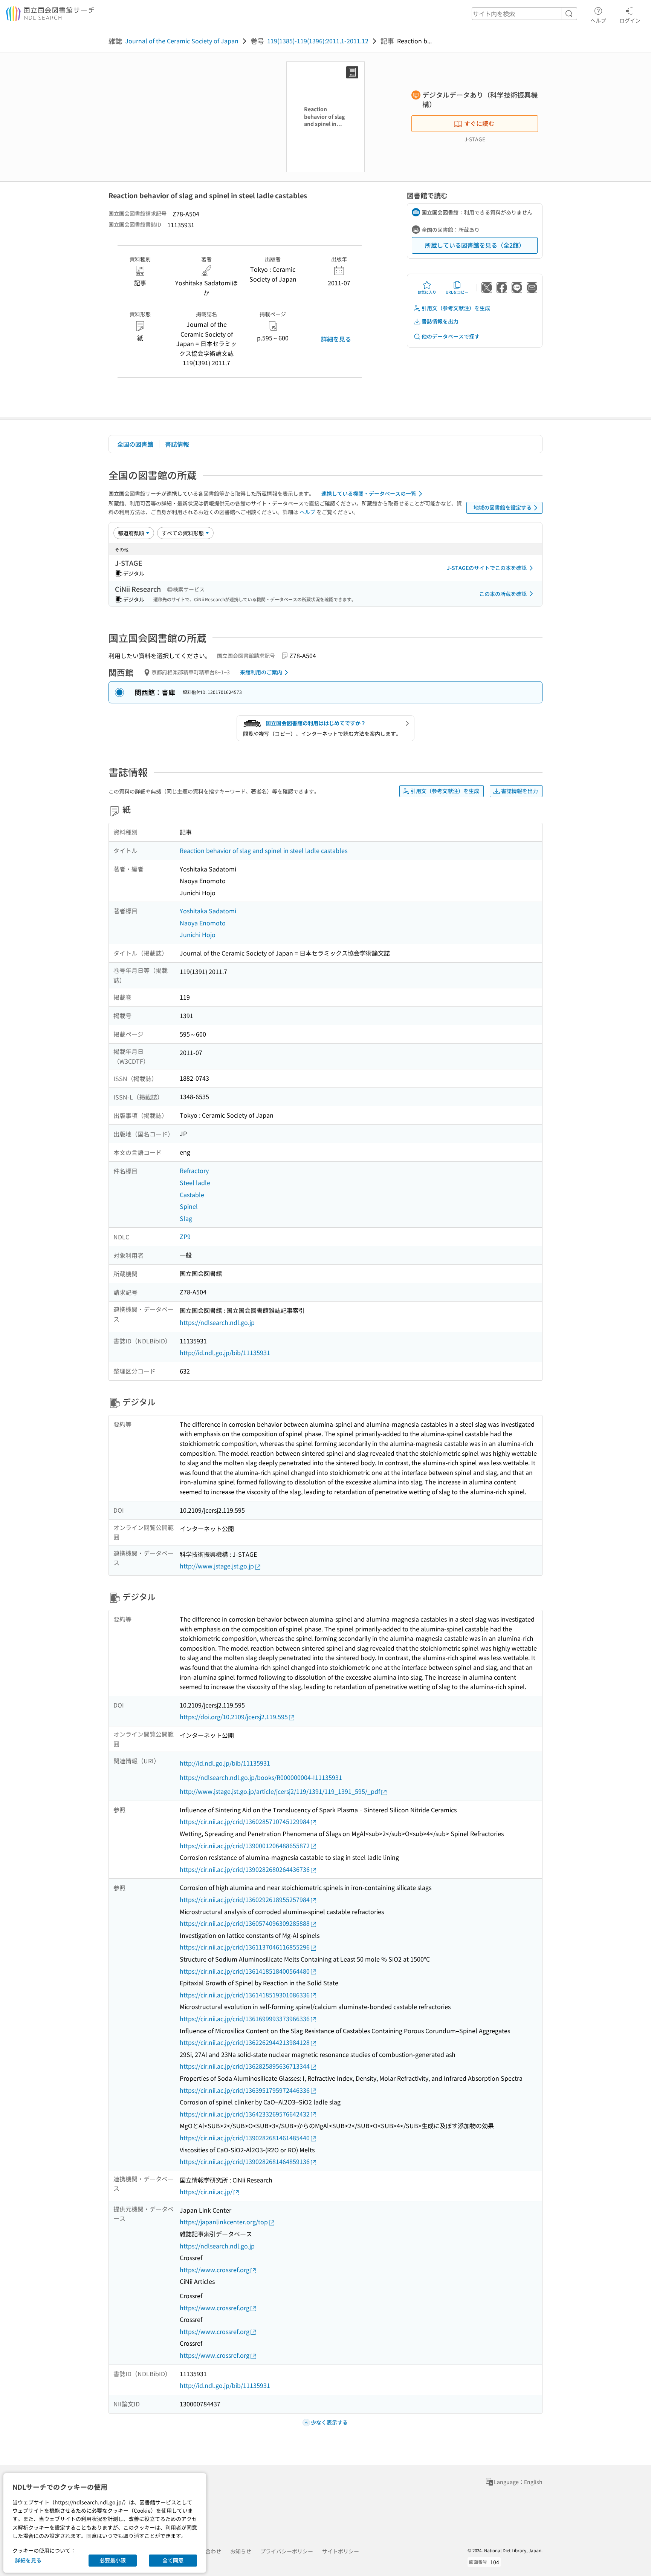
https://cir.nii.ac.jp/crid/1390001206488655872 (245, 1845)
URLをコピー (457, 292)
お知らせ (241, 2551)
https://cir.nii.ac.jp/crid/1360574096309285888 (245, 1923)
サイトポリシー (341, 2551)
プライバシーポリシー (287, 2551)
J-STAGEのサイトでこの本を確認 (487, 568)
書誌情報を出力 (440, 321)
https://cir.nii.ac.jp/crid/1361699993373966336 (245, 2019)
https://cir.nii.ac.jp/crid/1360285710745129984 (245, 1821)
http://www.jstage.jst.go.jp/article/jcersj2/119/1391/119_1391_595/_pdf (280, 1791)
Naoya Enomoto (203, 923)
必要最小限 (113, 2560)
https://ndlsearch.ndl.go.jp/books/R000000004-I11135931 (261, 1777)
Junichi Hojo (198, 934)
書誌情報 (177, 444)
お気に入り (427, 292)
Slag (186, 1218)
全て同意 (173, 2560)
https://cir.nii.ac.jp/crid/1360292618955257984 (245, 1899)
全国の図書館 (135, 444)
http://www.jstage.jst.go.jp (217, 1566)
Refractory (194, 1170)
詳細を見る (336, 339)
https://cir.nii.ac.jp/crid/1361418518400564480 (245, 1971)
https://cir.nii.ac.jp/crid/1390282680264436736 (245, 1869)
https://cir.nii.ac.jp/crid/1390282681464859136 (245, 2161)
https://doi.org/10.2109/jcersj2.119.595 (234, 1717)
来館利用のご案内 (261, 672)
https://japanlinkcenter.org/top (224, 2222)
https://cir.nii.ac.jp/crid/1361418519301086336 (245, 1995)
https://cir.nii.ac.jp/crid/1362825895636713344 (245, 2066)
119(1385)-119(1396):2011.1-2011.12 (318, 41)
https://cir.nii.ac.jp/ (206, 2192)
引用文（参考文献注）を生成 (456, 308)
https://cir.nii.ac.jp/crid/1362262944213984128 (245, 2042)
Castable (192, 1195)
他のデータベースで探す (451, 336)
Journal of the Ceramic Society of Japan (182, 41)
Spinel (189, 1206)
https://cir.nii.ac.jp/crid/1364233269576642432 (245, 2114)
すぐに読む (479, 123)
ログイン (630, 20)
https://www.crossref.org (215, 2270)
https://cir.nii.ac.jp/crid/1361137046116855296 (245, 1947)
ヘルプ (598, 20)
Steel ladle (195, 1182)
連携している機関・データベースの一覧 (369, 493)
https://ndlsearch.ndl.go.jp (217, 1322)
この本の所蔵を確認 (503, 594)
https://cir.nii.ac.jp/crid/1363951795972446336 (245, 2090)
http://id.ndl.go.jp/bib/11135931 (225, 1352)
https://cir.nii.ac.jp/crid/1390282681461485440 (245, 2138)
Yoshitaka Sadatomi (208, 911)
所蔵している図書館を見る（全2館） (475, 245)
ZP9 (185, 1236)
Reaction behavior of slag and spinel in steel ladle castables (264, 850)
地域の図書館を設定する (503, 507)
